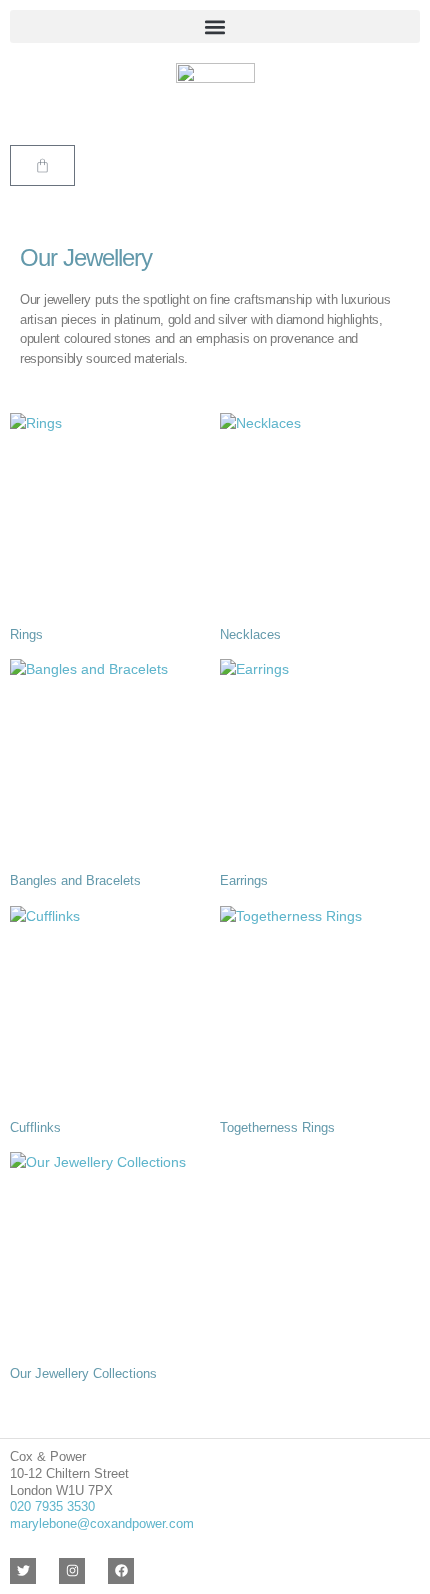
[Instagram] (72, 1571)
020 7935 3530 (52, 1506)
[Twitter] (23, 1571)
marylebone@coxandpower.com (102, 1523)
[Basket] (42, 165)
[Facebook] (121, 1571)
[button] (215, 26)
